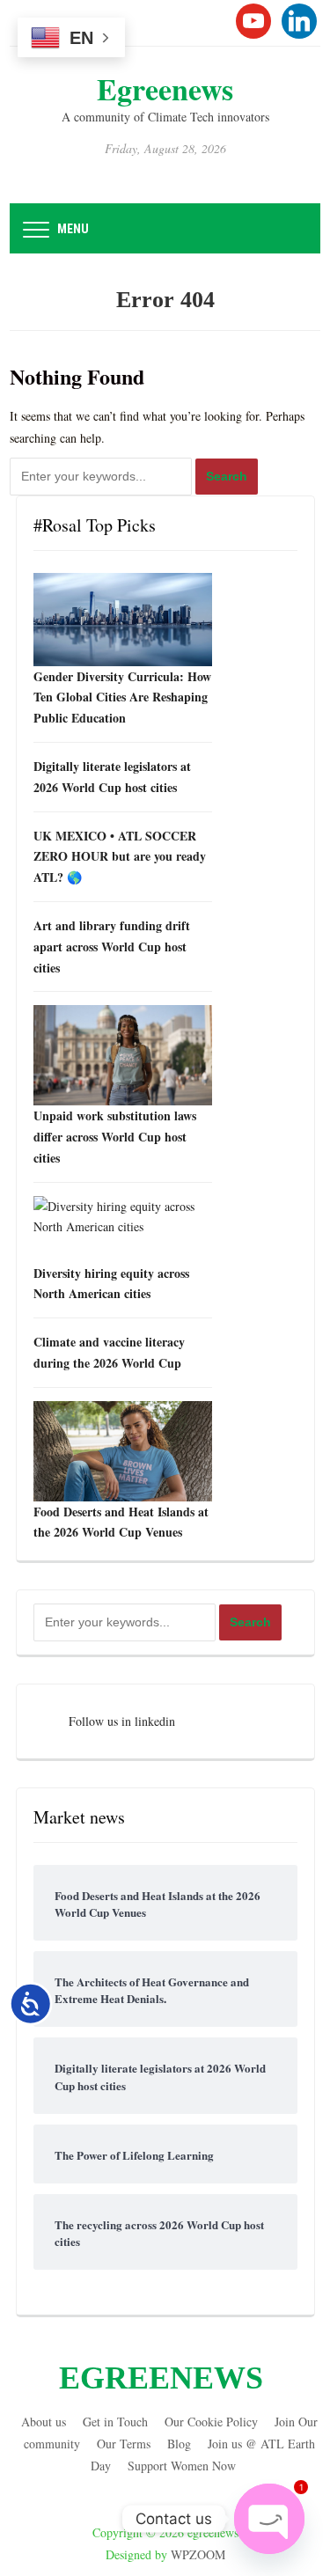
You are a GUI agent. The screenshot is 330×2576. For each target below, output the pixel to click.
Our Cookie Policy (211, 2422)
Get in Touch (115, 2422)
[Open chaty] (269, 2519)
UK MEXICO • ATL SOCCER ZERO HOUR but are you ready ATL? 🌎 (120, 857)
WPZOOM (198, 2554)
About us (44, 2422)
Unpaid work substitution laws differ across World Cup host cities (115, 1137)
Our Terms (124, 2444)
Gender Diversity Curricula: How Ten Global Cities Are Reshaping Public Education (122, 697)
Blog (179, 2444)
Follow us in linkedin (122, 1721)
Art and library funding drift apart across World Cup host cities (112, 947)
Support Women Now (182, 2466)
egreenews (165, 89)
